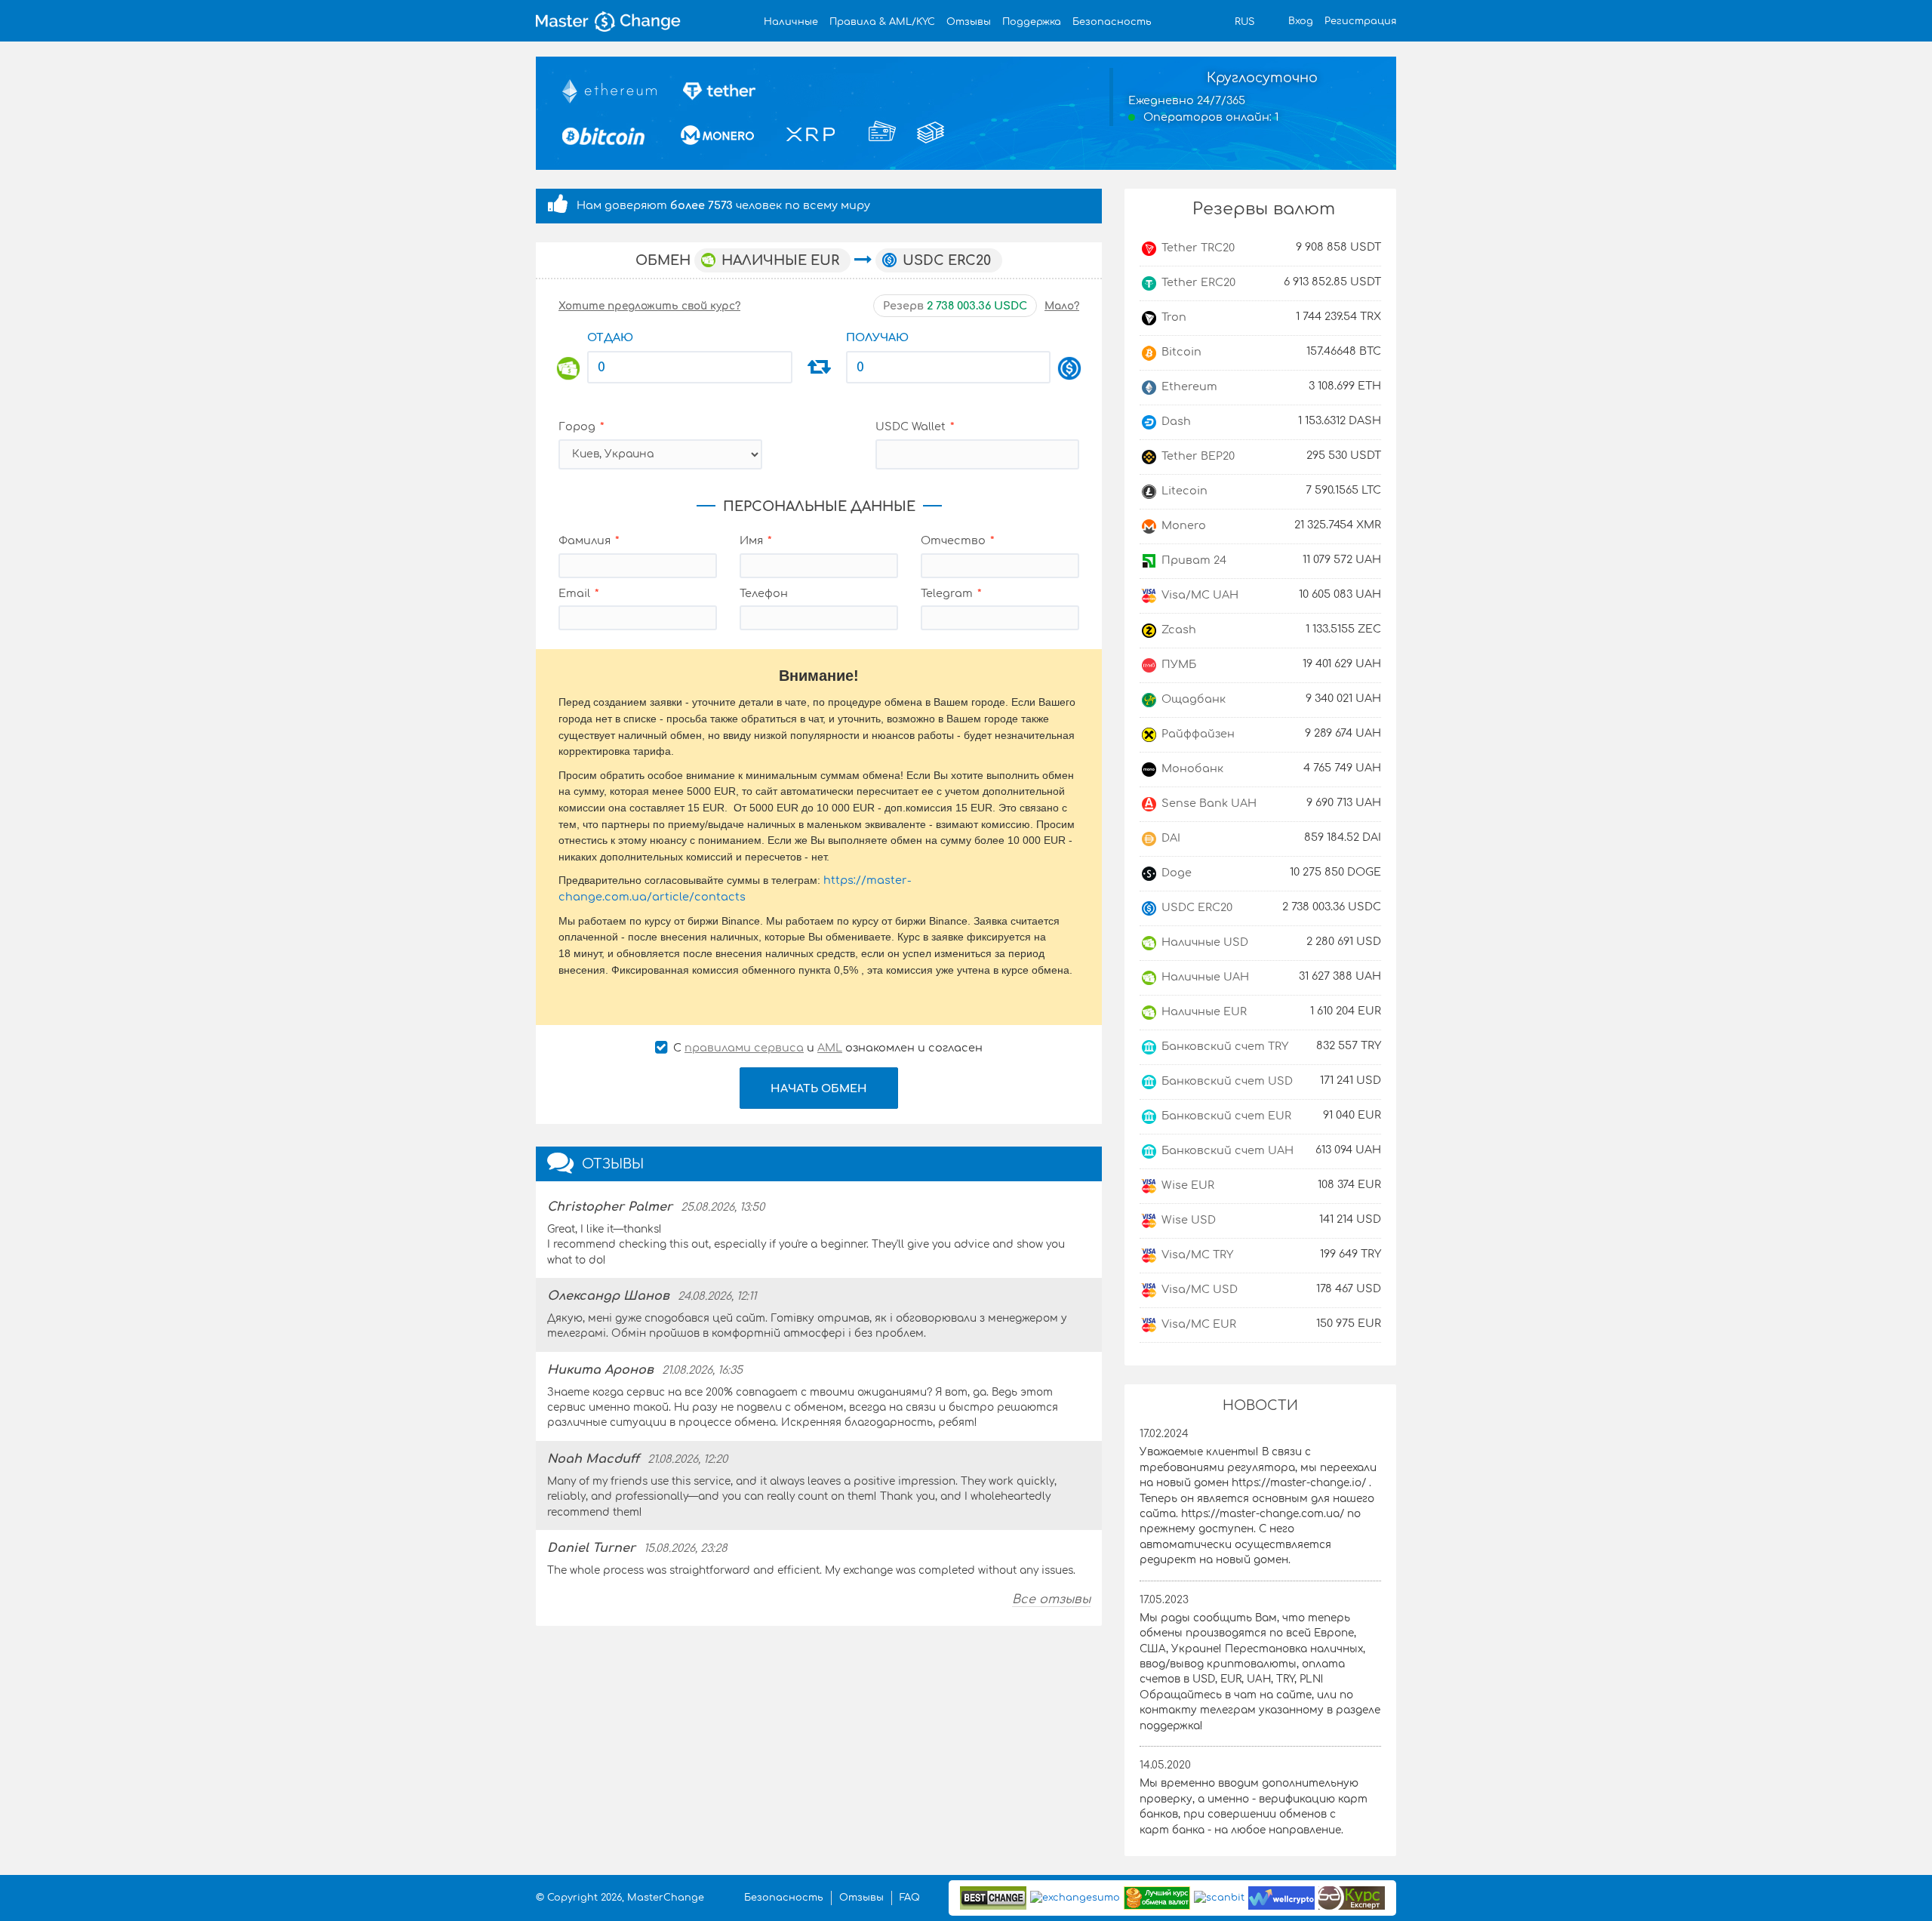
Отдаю (610, 337)
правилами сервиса (744, 1048)
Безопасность (1112, 22)
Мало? (1062, 306)
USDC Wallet (911, 426)
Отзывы (969, 22)
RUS (1244, 22)
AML (830, 1048)
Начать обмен (819, 1088)
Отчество (953, 540)
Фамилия (585, 540)
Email (574, 593)
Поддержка (1032, 22)
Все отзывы (1051, 1599)
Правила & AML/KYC (882, 22)
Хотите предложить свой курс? (649, 306)
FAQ (910, 1898)
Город (577, 426)
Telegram (947, 593)
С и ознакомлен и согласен (826, 1048)
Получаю (877, 337)
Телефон (764, 593)
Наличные (791, 22)
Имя (751, 540)
